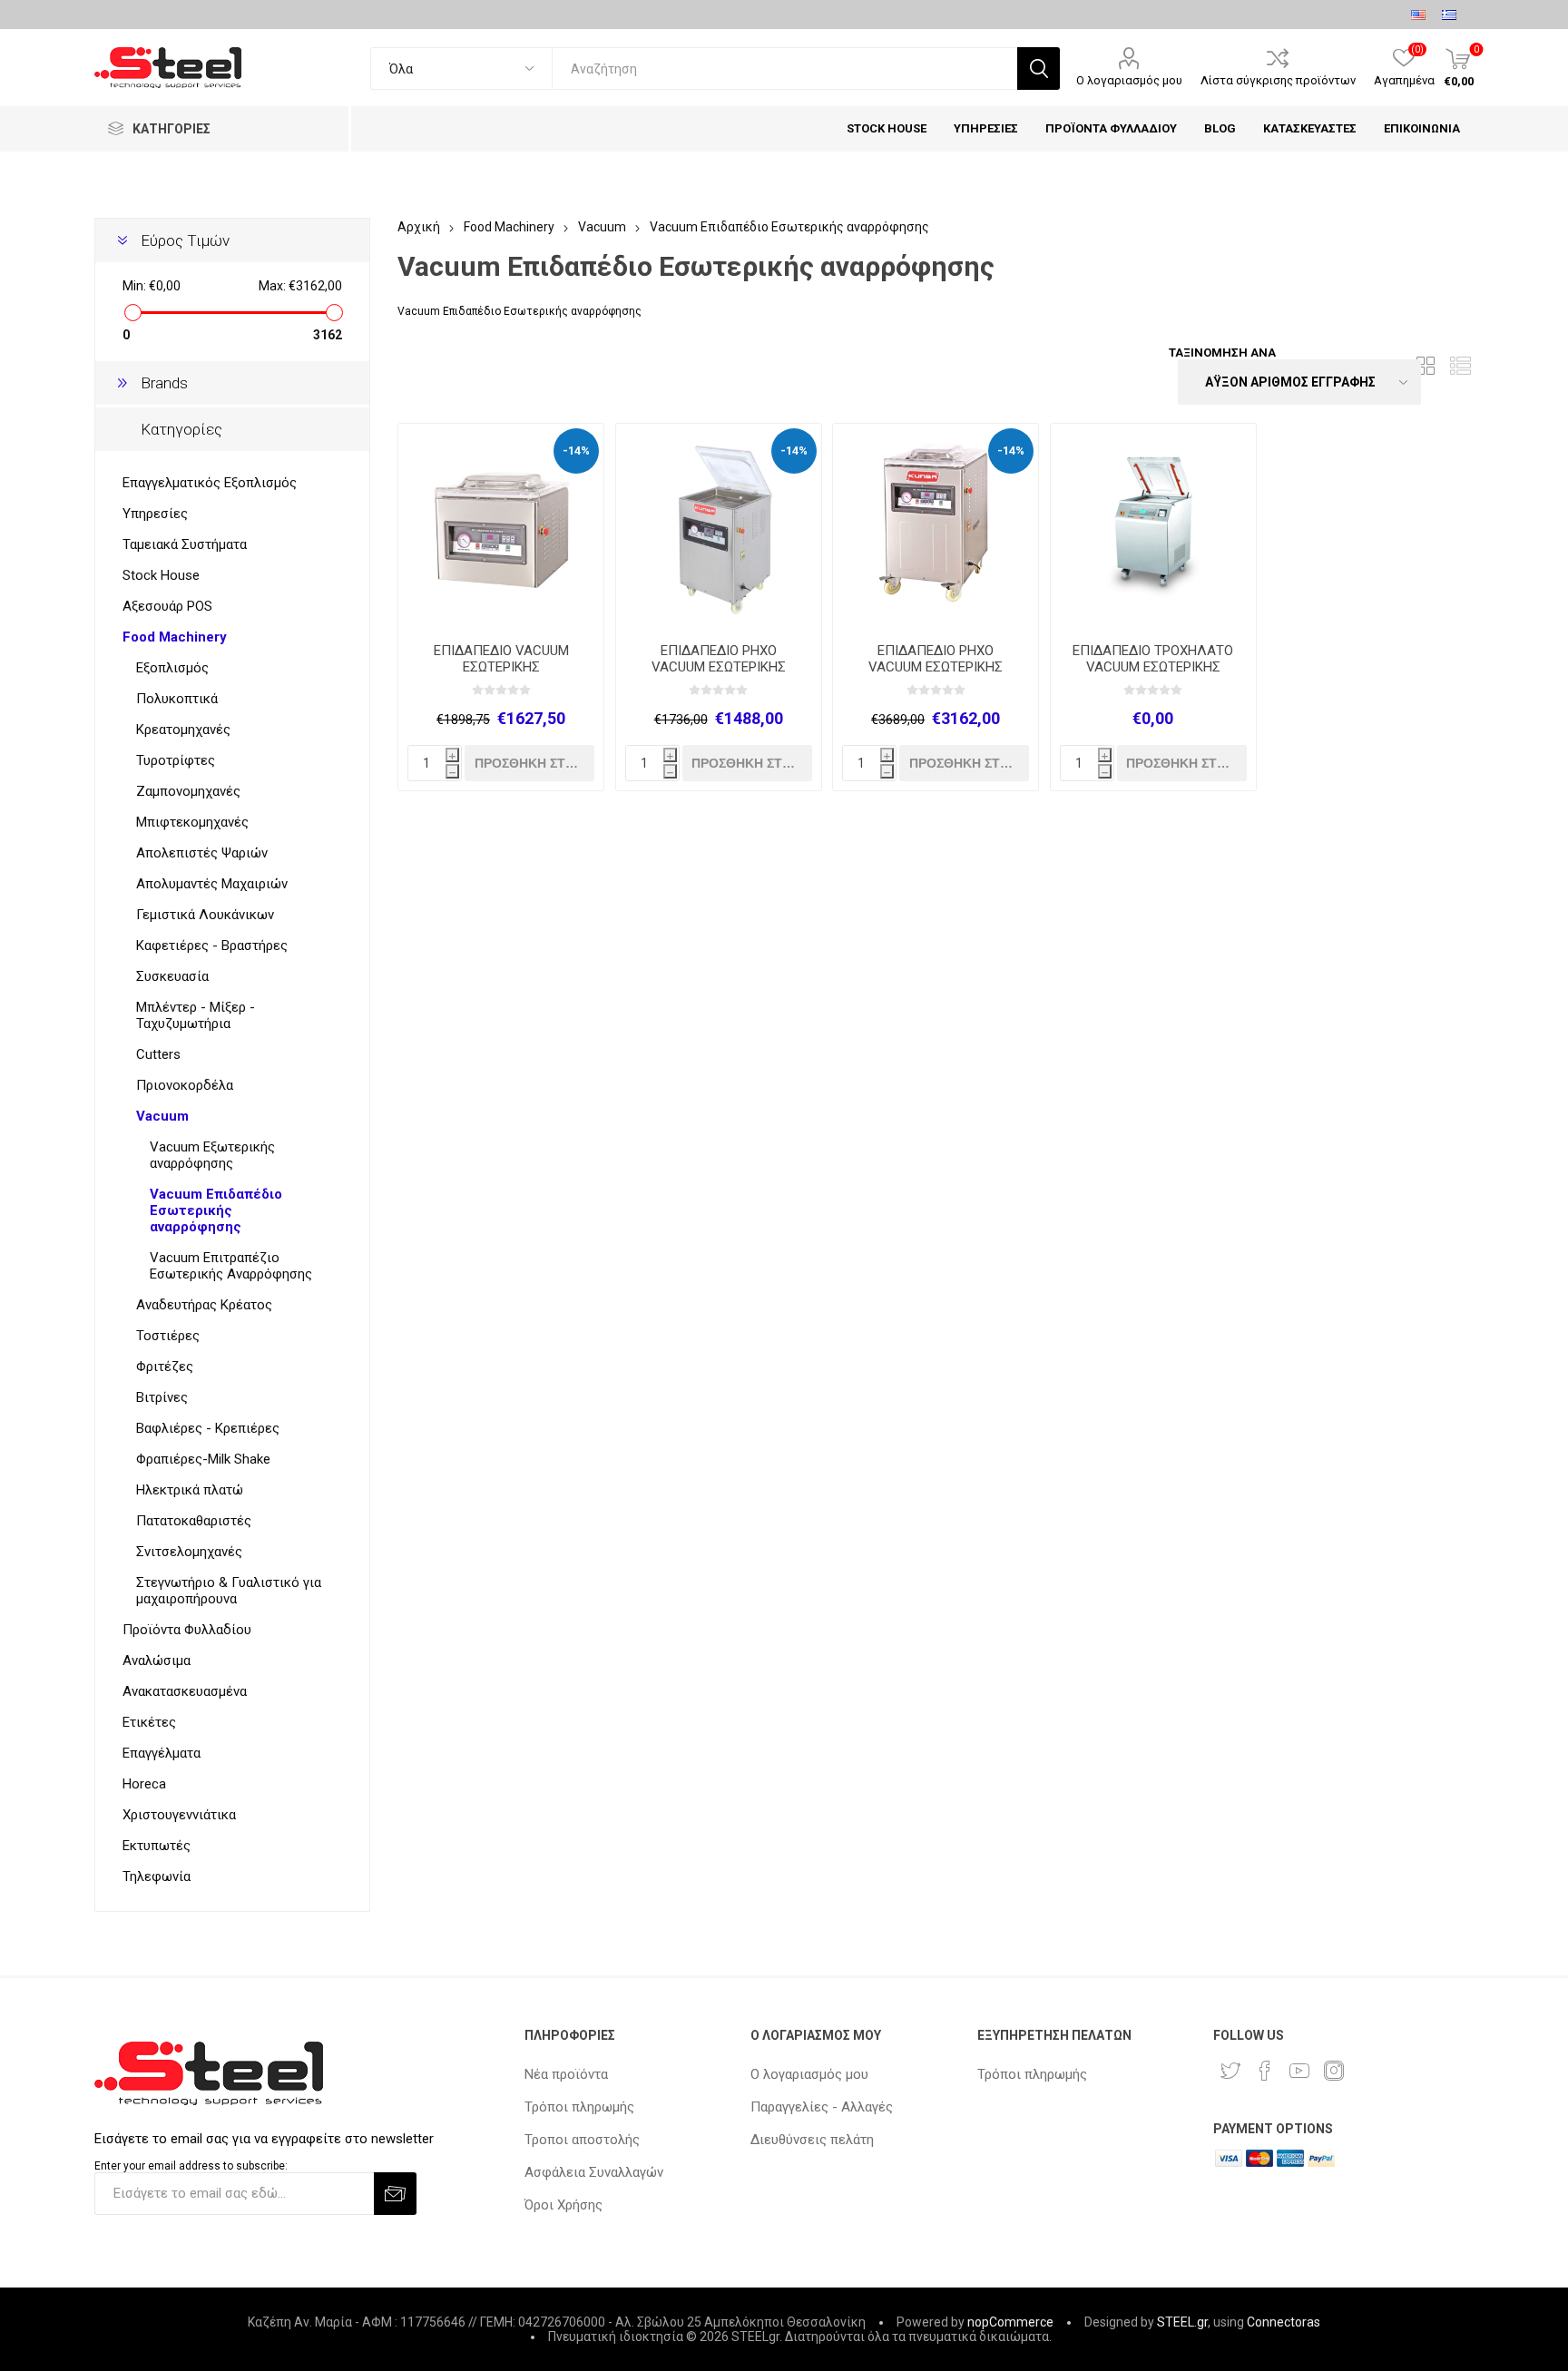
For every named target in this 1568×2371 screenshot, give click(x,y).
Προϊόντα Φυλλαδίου (187, 1630)
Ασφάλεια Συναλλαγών (594, 2172)
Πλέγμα (1426, 365)
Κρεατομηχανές (183, 730)
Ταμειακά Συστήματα (185, 544)
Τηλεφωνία (157, 1876)
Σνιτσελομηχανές (189, 1552)
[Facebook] (1265, 2071)
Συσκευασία (172, 976)
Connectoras (1284, 2322)
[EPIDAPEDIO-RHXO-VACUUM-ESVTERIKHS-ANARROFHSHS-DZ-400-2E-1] (719, 526)
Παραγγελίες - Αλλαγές (822, 2107)
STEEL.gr (1182, 2322)
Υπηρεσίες (155, 514)
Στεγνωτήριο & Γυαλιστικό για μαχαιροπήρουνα (229, 1591)
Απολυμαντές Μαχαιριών (212, 884)
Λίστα (1460, 365)
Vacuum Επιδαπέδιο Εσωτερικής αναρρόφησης (216, 1210)
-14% (576, 451)
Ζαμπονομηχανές (188, 791)
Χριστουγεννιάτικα (179, 1815)
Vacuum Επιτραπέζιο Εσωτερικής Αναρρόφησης (231, 1266)
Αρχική (419, 227)
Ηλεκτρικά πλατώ (190, 1490)
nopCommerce (1010, 2322)
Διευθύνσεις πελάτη (812, 2140)
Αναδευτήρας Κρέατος (204, 1305)
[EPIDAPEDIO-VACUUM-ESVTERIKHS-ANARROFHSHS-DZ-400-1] (501, 526)
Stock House (161, 575)
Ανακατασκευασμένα (185, 1691)
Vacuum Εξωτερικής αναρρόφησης (212, 1155)
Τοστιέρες (168, 1336)
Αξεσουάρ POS (167, 606)
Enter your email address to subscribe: (191, 2166)
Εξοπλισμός (172, 668)
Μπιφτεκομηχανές (192, 822)
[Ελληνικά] (1449, 15)
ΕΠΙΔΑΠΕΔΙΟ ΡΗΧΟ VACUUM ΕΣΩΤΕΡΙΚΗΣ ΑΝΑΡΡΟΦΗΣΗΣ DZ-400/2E (719, 667)
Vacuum (162, 1116)
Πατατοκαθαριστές (194, 1521)
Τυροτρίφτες (176, 760)
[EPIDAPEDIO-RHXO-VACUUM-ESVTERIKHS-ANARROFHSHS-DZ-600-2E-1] (936, 526)
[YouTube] (1299, 2071)
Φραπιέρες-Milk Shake (203, 1459)
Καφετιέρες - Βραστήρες (212, 945)
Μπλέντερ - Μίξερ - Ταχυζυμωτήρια (196, 1015)
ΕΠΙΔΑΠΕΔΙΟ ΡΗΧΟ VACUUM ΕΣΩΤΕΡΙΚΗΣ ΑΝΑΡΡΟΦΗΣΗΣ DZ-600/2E (936, 667)
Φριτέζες (165, 1367)
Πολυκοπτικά (177, 699)
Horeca (144, 1784)
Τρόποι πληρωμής (579, 2107)
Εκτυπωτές (157, 1846)
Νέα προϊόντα (566, 2074)
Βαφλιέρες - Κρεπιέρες (208, 1428)
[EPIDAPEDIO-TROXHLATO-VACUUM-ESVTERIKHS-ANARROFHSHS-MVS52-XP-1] (1153, 526)
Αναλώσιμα (157, 1661)
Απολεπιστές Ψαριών (202, 853)
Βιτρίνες (162, 1397)
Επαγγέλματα (162, 1753)
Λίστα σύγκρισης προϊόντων (1278, 80)
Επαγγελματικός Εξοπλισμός (210, 483)
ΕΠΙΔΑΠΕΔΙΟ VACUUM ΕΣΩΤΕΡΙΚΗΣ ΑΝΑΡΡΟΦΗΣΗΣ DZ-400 (501, 667)
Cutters (158, 1054)
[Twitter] (1230, 2071)
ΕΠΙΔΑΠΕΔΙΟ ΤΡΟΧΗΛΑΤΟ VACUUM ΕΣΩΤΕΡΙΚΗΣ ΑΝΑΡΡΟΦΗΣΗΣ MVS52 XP (1153, 667)
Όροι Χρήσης (563, 2205)
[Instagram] (1334, 2071)
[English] (1418, 15)
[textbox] (784, 69)
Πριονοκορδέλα (185, 1085)
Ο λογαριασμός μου (1129, 80)
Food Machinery (175, 637)
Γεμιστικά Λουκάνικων (205, 915)
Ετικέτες (149, 1722)
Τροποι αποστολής (582, 2140)
